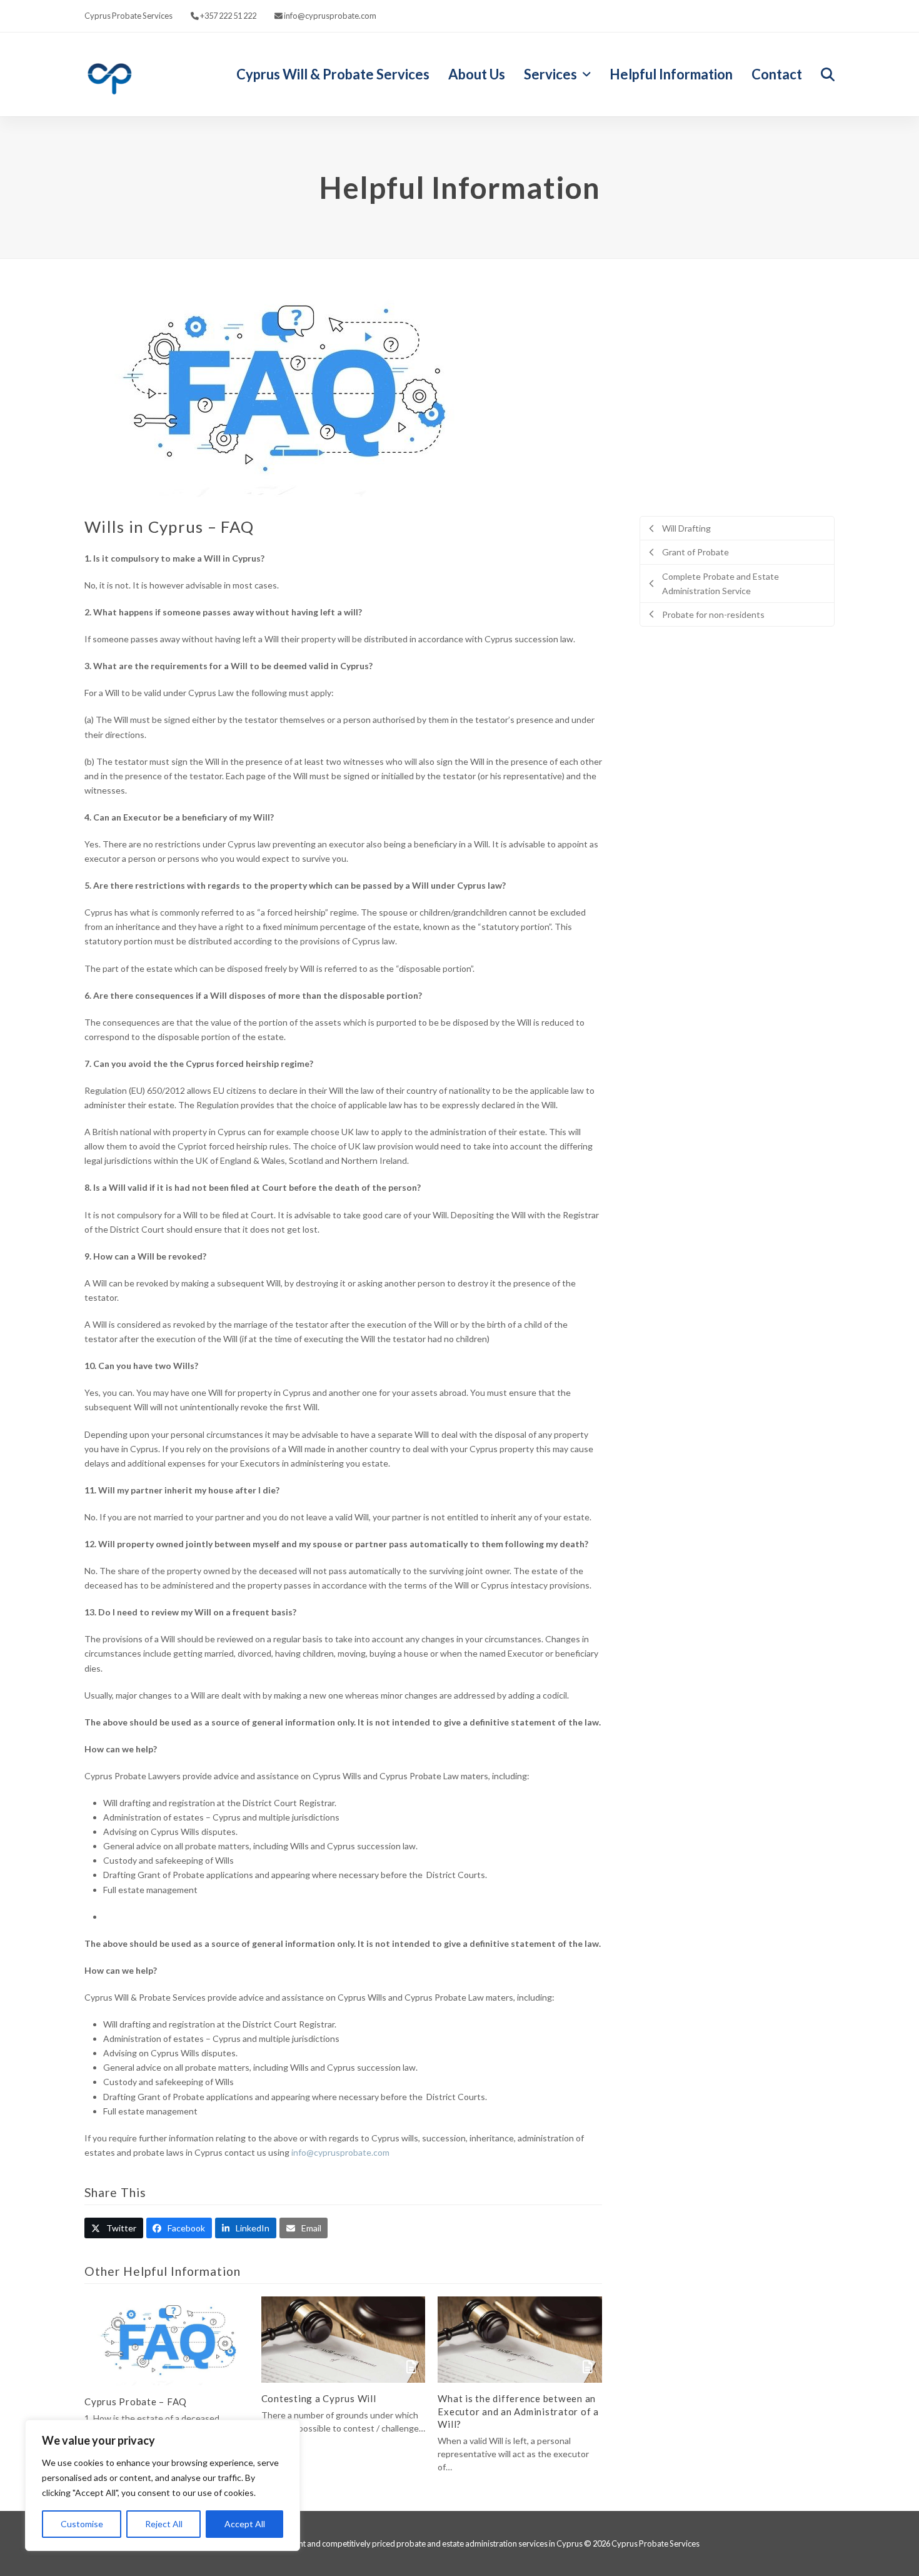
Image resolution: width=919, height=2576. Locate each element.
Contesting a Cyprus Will (319, 2398)
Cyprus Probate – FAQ (136, 2402)
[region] (163, 2485)
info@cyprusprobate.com (340, 2152)
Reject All (164, 2524)
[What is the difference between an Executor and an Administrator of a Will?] (520, 2339)
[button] (828, 74)
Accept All (245, 2524)
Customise (82, 2524)
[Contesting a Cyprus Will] (344, 2339)
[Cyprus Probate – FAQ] (167, 2340)
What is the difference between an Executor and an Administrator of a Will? (518, 2411)
